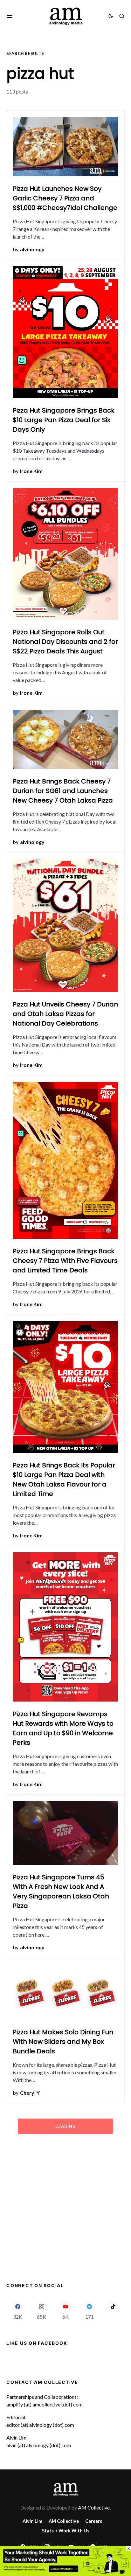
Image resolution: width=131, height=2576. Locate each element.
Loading (65, 2126)
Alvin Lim (32, 2521)
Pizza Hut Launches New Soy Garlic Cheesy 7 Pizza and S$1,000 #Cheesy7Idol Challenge (65, 198)
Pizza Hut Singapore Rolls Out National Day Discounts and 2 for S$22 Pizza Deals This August (65, 642)
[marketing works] (65, 2560)
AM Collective (64, 2521)
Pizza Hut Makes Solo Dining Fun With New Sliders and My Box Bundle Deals (63, 2042)
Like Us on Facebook (37, 2343)
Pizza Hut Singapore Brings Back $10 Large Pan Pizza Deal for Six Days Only (64, 420)
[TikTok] (113, 2310)
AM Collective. (94, 2507)
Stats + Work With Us (66, 2531)
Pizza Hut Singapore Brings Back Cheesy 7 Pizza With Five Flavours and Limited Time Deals (65, 1261)
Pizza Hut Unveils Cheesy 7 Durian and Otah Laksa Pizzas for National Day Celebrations (65, 1014)
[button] (10, 16)
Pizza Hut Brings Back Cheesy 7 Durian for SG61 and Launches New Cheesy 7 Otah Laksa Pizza (63, 791)
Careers (94, 2521)
